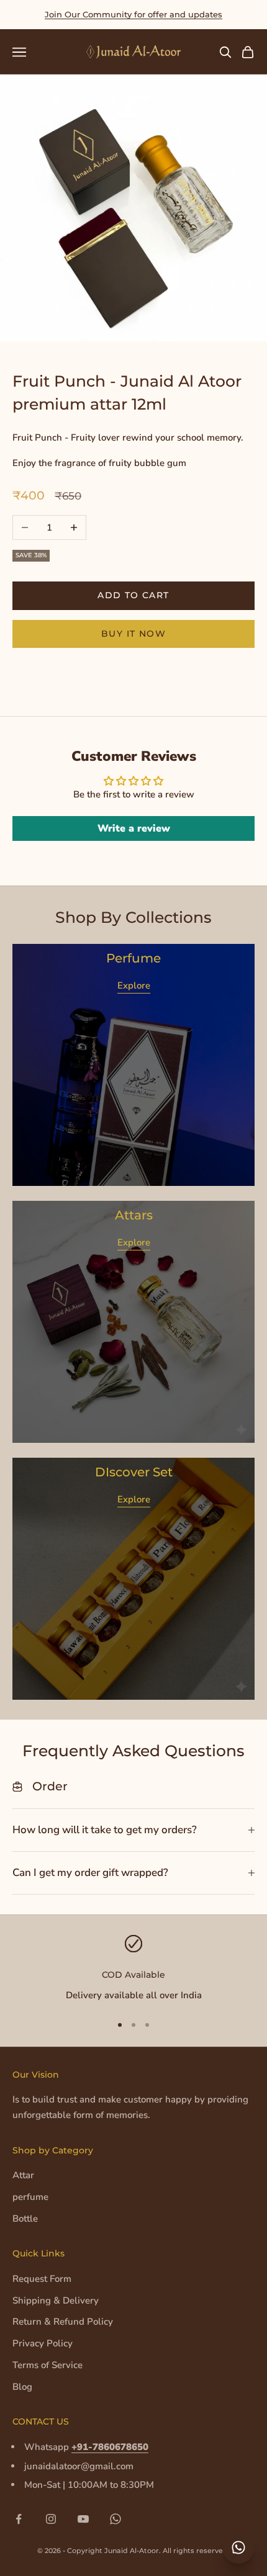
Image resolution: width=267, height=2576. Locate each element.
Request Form (42, 2279)
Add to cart (133, 595)
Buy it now (133, 634)
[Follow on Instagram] (51, 2519)
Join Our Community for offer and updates (133, 14)
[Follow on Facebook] (19, 2519)
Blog (22, 2387)
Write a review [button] (134, 828)
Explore (134, 985)
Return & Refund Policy (63, 2322)
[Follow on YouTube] (83, 2519)
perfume (30, 2197)
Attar (23, 2175)
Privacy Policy (43, 2343)
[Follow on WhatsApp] (115, 2519)
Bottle (25, 2219)
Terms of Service (48, 2365)
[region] (133, 1969)
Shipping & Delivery (56, 2300)
